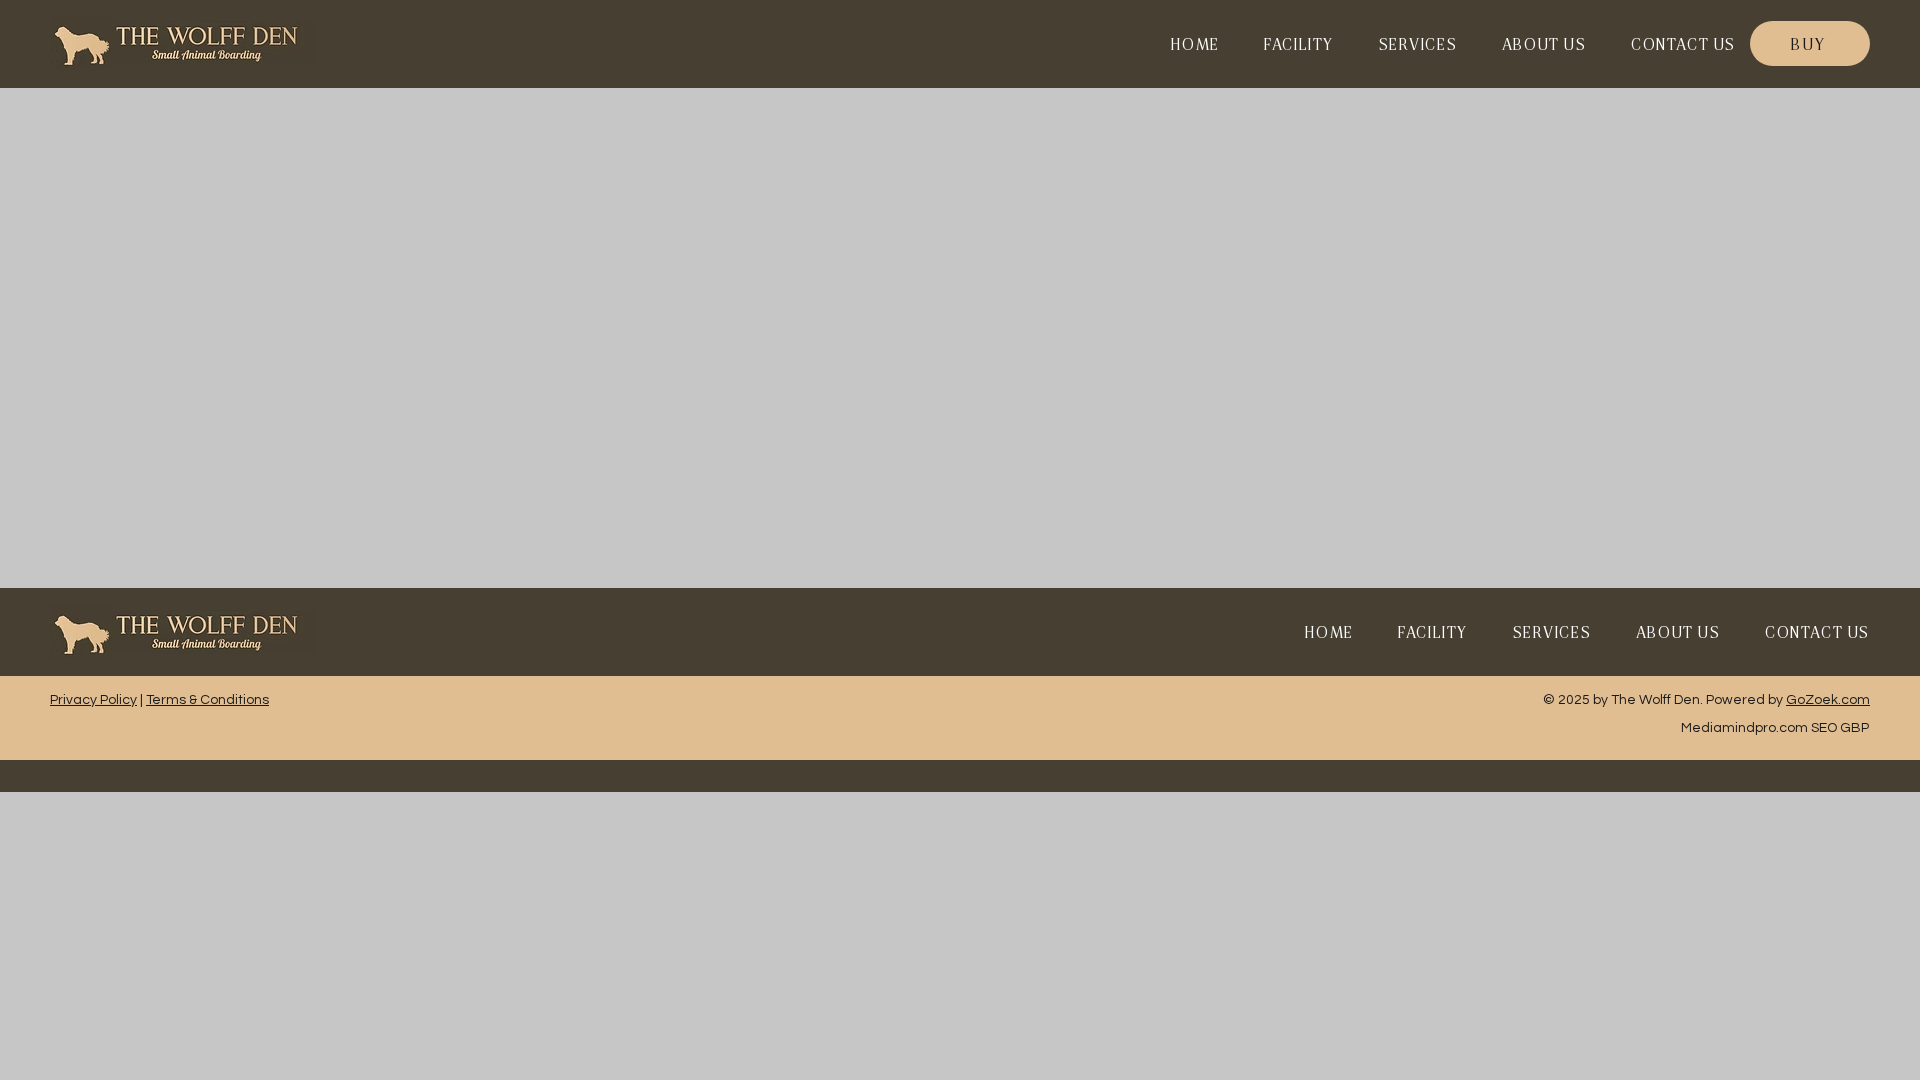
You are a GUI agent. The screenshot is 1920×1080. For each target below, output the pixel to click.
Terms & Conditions (207, 700)
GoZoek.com (1828, 700)
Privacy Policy (93, 700)
